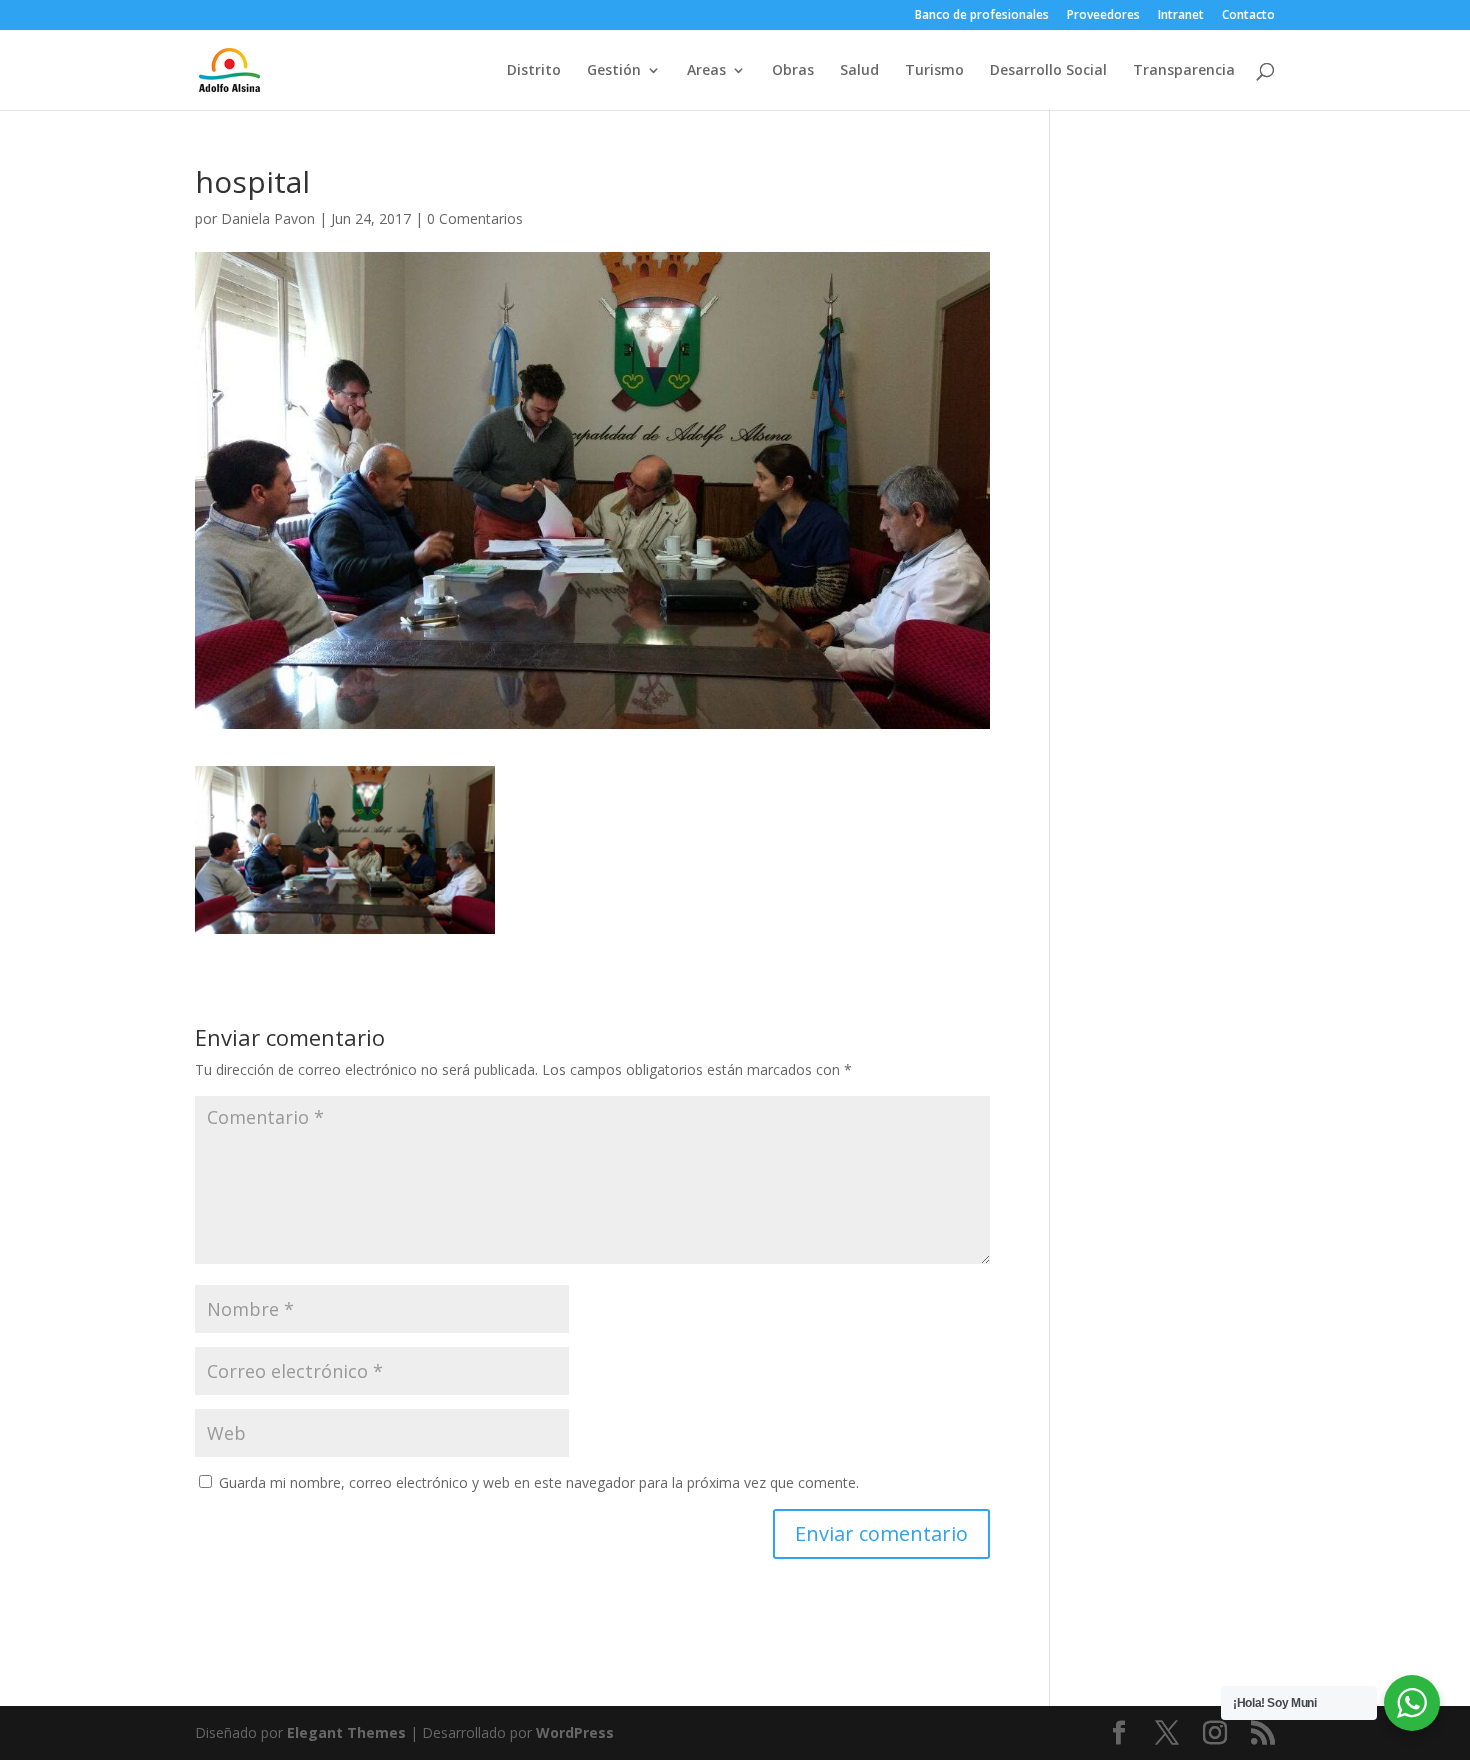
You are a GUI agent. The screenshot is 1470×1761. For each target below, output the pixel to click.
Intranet (1181, 16)
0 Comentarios (475, 218)
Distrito (534, 71)
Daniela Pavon (268, 218)
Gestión (614, 71)
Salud (859, 71)
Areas (706, 71)
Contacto (1248, 16)
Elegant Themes (346, 1732)
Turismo (934, 71)
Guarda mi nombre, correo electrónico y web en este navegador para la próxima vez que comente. (539, 1482)
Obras (793, 71)
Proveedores (1103, 16)
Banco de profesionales (982, 16)
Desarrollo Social (1048, 71)
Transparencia (1184, 71)
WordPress (575, 1732)
